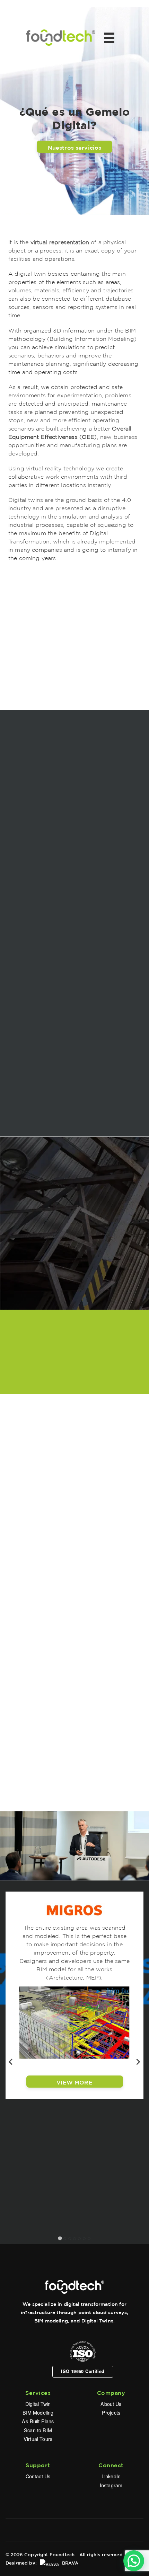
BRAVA (69, 2562)
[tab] (60, 2238)
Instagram (111, 2485)
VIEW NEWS (74, 1376)
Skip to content (22, 3)
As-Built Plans (38, 2421)
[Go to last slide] (11, 2062)
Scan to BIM (38, 2430)
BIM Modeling (38, 2412)
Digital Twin (38, 2404)
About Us (111, 2404)
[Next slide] (138, 2062)
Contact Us (38, 2476)
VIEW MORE (74, 2081)
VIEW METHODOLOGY (75, 1119)
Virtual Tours (38, 2439)
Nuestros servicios (75, 147)
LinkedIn (111, 2476)
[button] (134, 2561)
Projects (111, 2412)
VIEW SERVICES (74, 1703)
